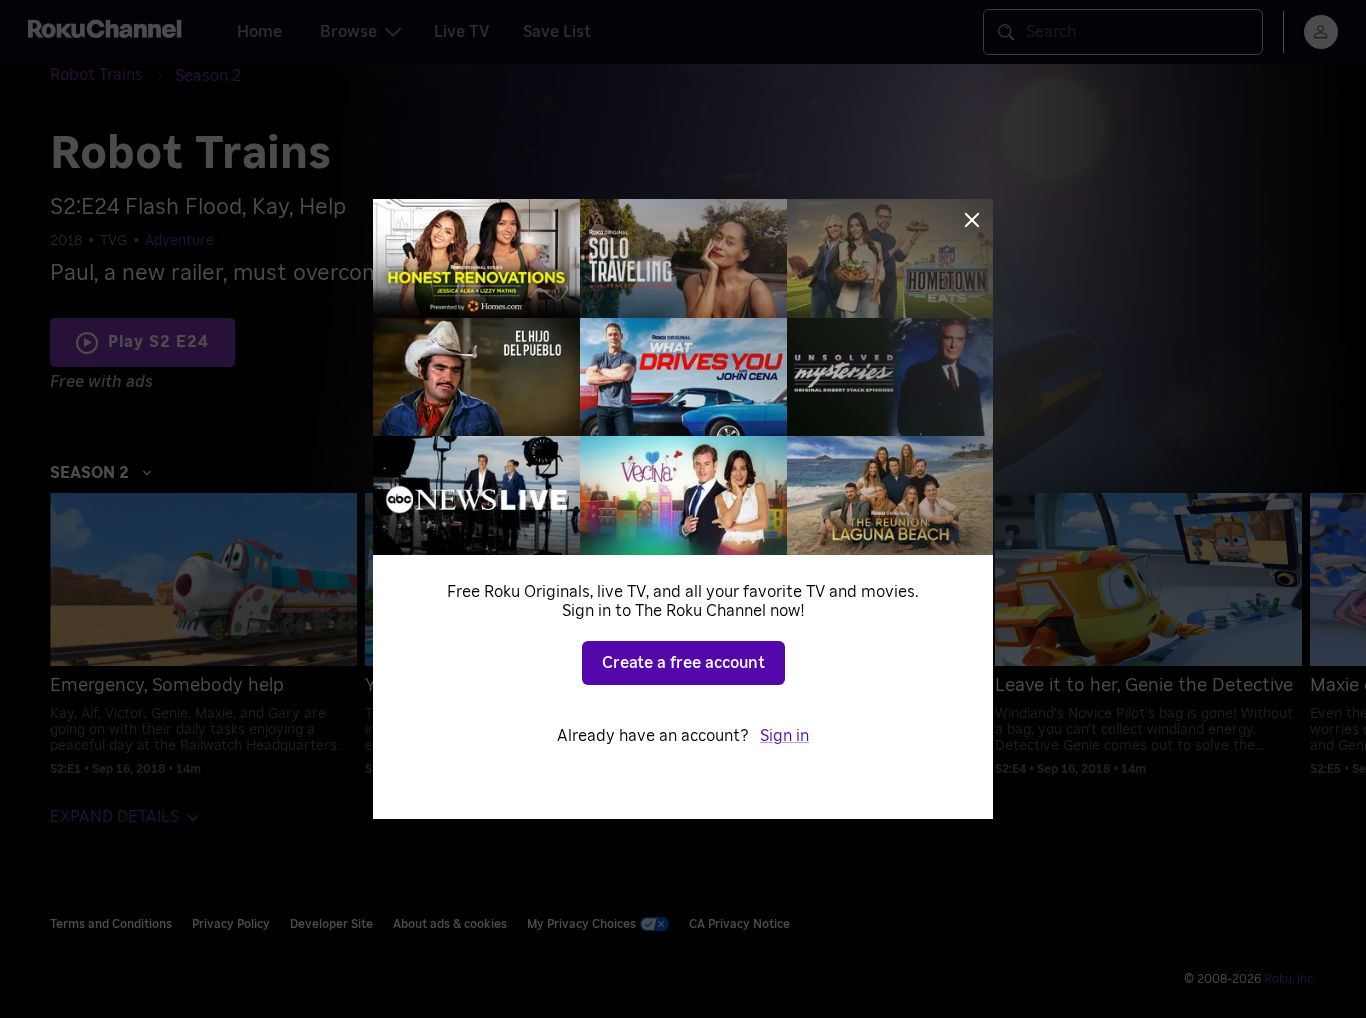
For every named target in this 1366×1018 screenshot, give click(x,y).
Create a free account (683, 663)
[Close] (972, 220)
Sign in (784, 736)
